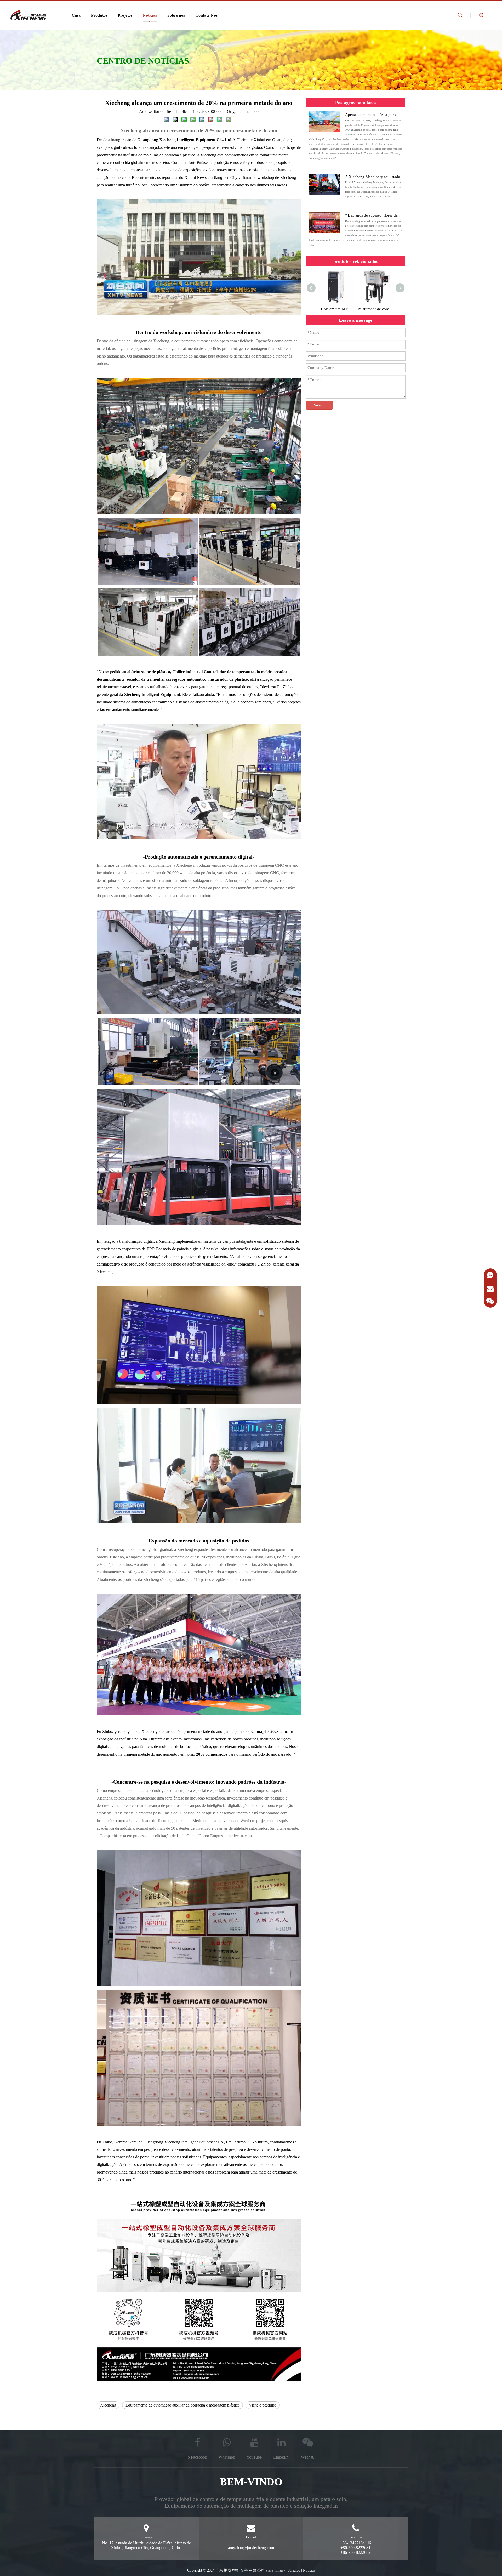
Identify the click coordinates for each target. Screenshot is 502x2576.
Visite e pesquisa (263, 2405)
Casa (76, 15)
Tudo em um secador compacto (376, 309)
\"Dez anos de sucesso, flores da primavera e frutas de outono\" (397, 215)
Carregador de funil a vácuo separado (335, 309)
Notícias (150, 15)
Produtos (99, 15)
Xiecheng (108, 2405)
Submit (319, 405)
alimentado (250, 112)
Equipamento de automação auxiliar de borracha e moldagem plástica (182, 2405)
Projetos (125, 15)
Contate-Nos (206, 15)
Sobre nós (176, 15)
